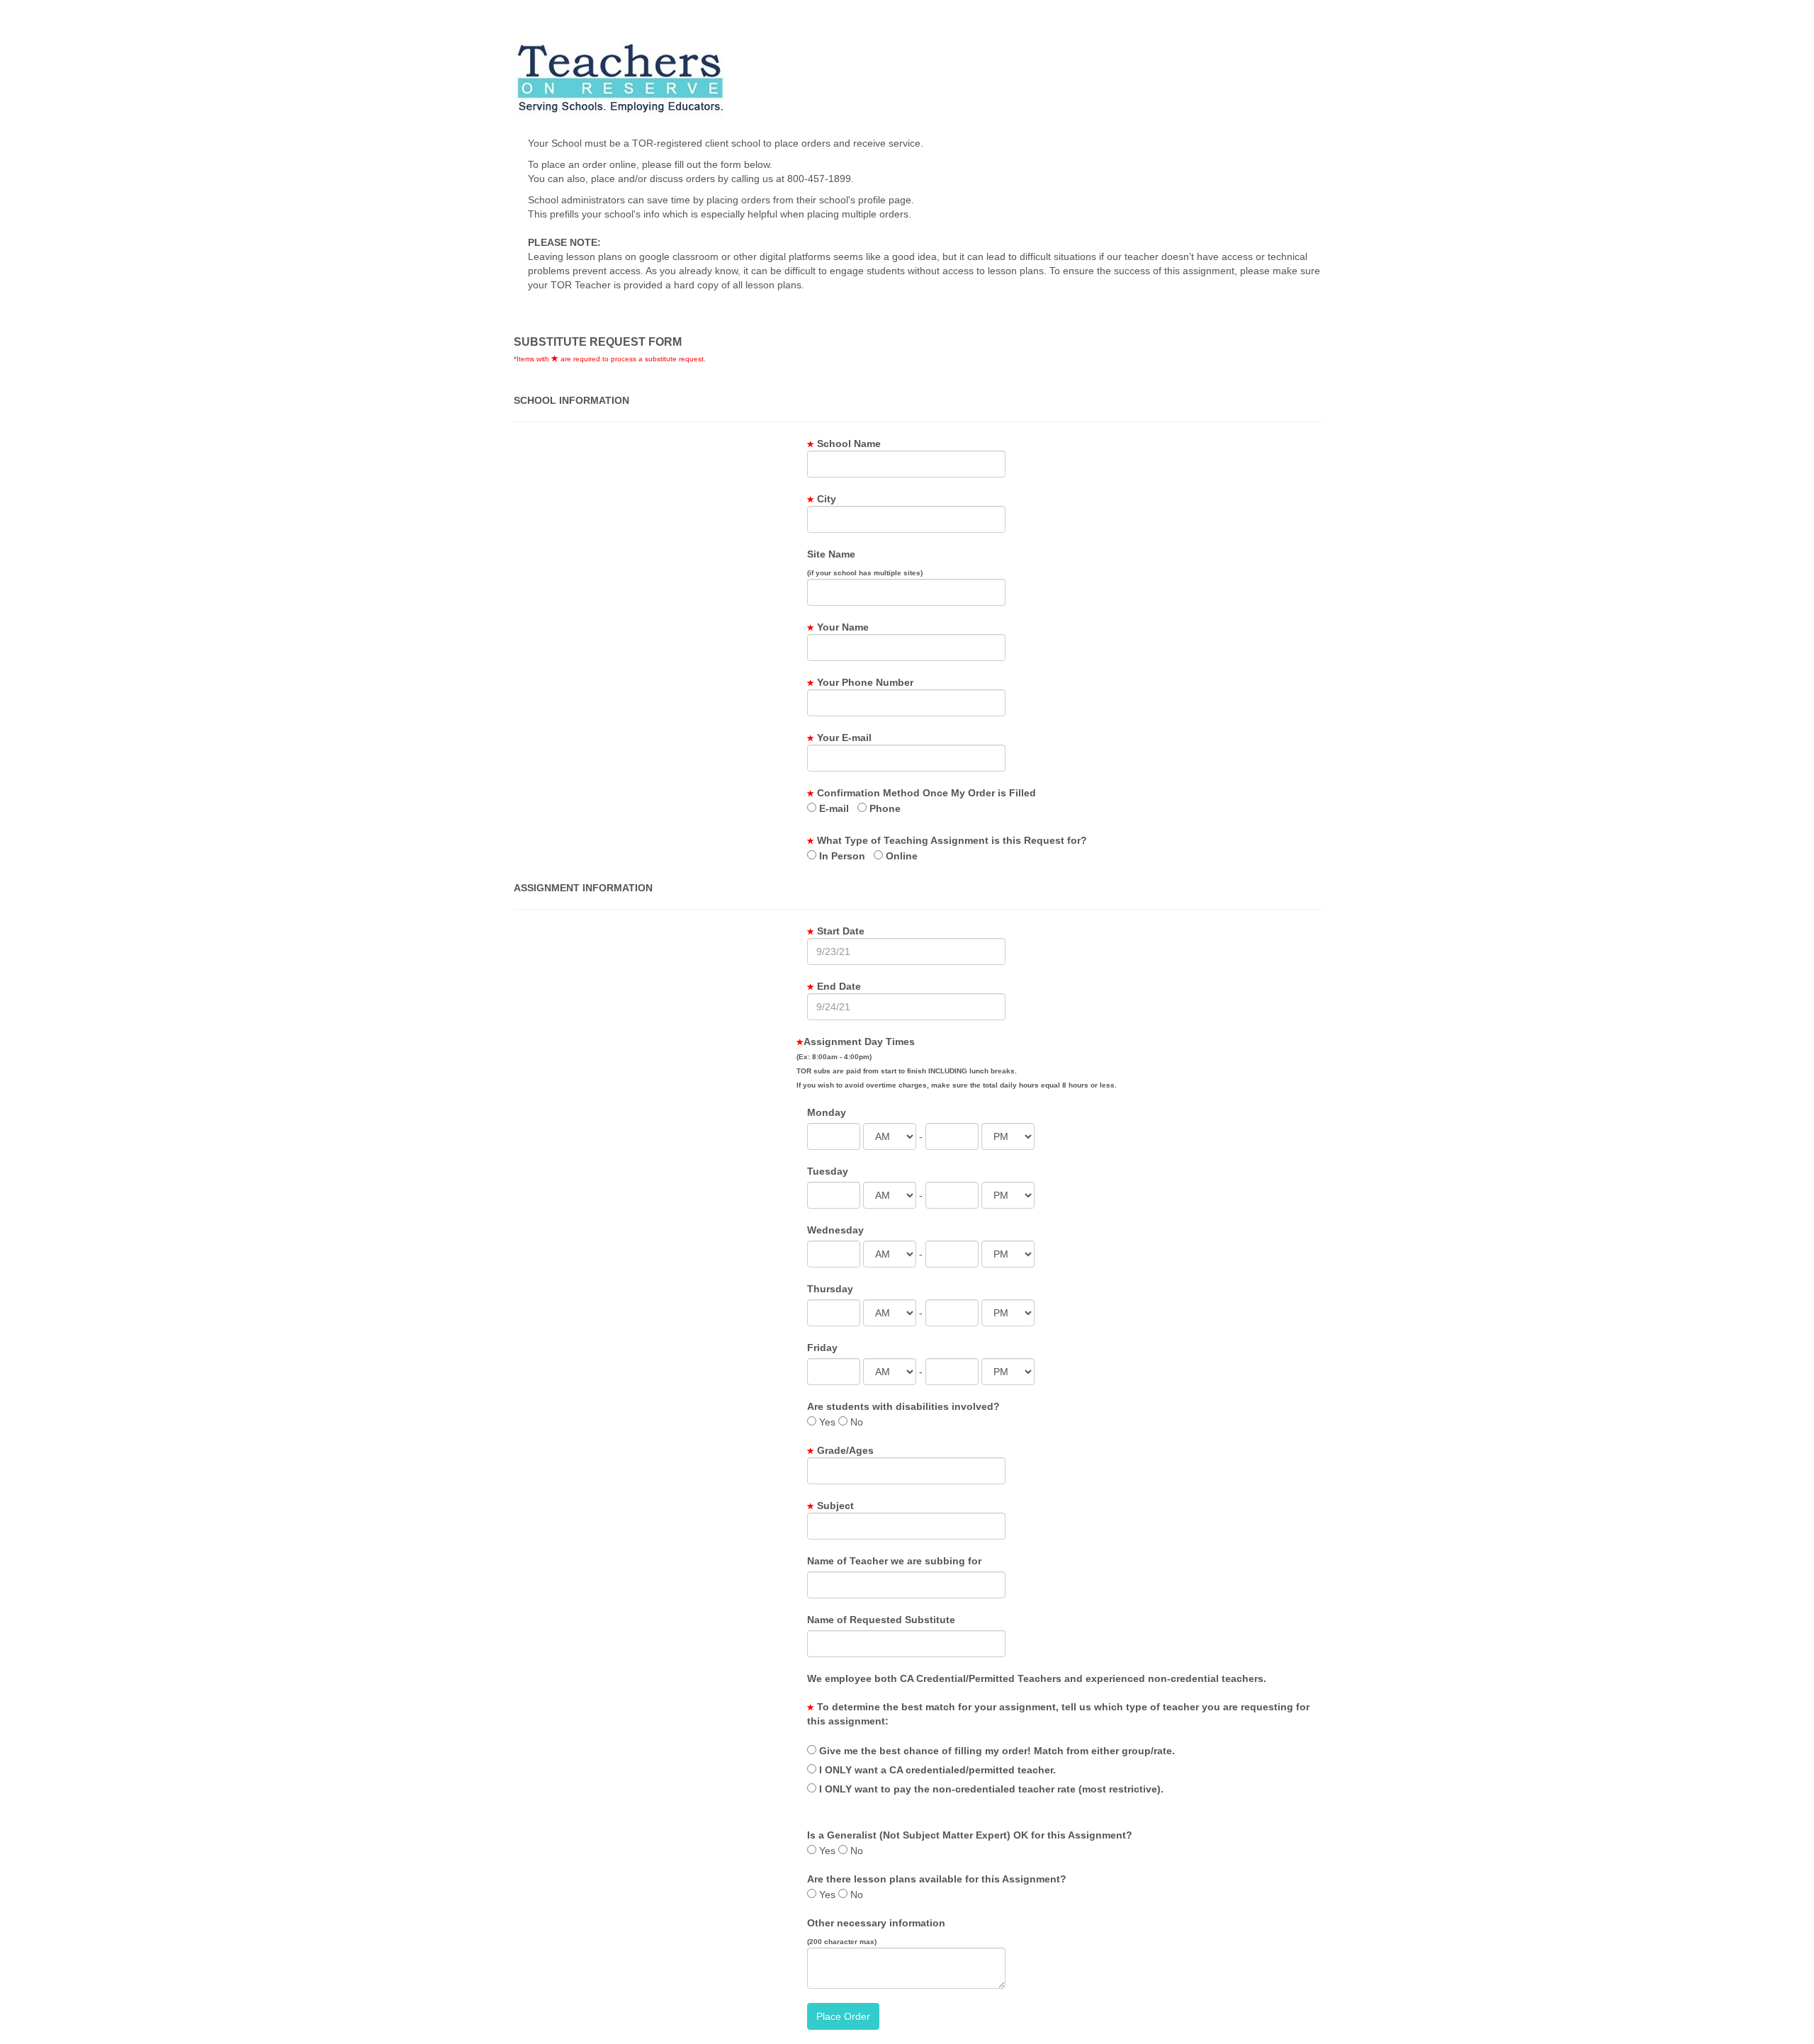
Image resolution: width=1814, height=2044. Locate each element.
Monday (827, 1112)
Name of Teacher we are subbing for (894, 1561)
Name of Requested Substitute (881, 1620)
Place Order (843, 2016)
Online (900, 856)
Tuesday (828, 1171)
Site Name (831, 554)
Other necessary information (876, 1923)
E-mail (833, 808)
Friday (822, 1348)
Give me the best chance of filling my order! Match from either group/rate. (996, 1751)
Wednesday (835, 1230)
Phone (884, 808)
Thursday (830, 1289)
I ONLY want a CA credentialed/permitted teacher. (936, 1770)
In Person (841, 856)
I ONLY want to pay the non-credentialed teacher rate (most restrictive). (990, 1789)
